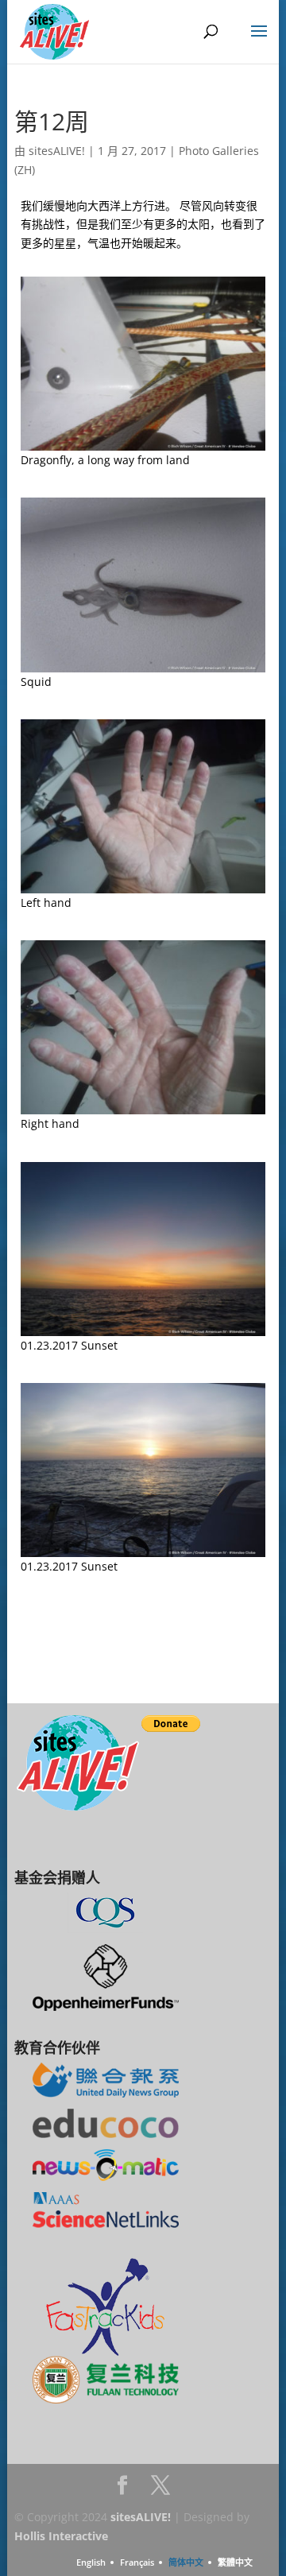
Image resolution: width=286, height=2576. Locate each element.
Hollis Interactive (61, 2536)
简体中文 (186, 2562)
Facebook (122, 2490)
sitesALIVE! (57, 151)
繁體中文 (235, 2562)
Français (137, 2562)
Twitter (160, 2490)
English (91, 2562)
